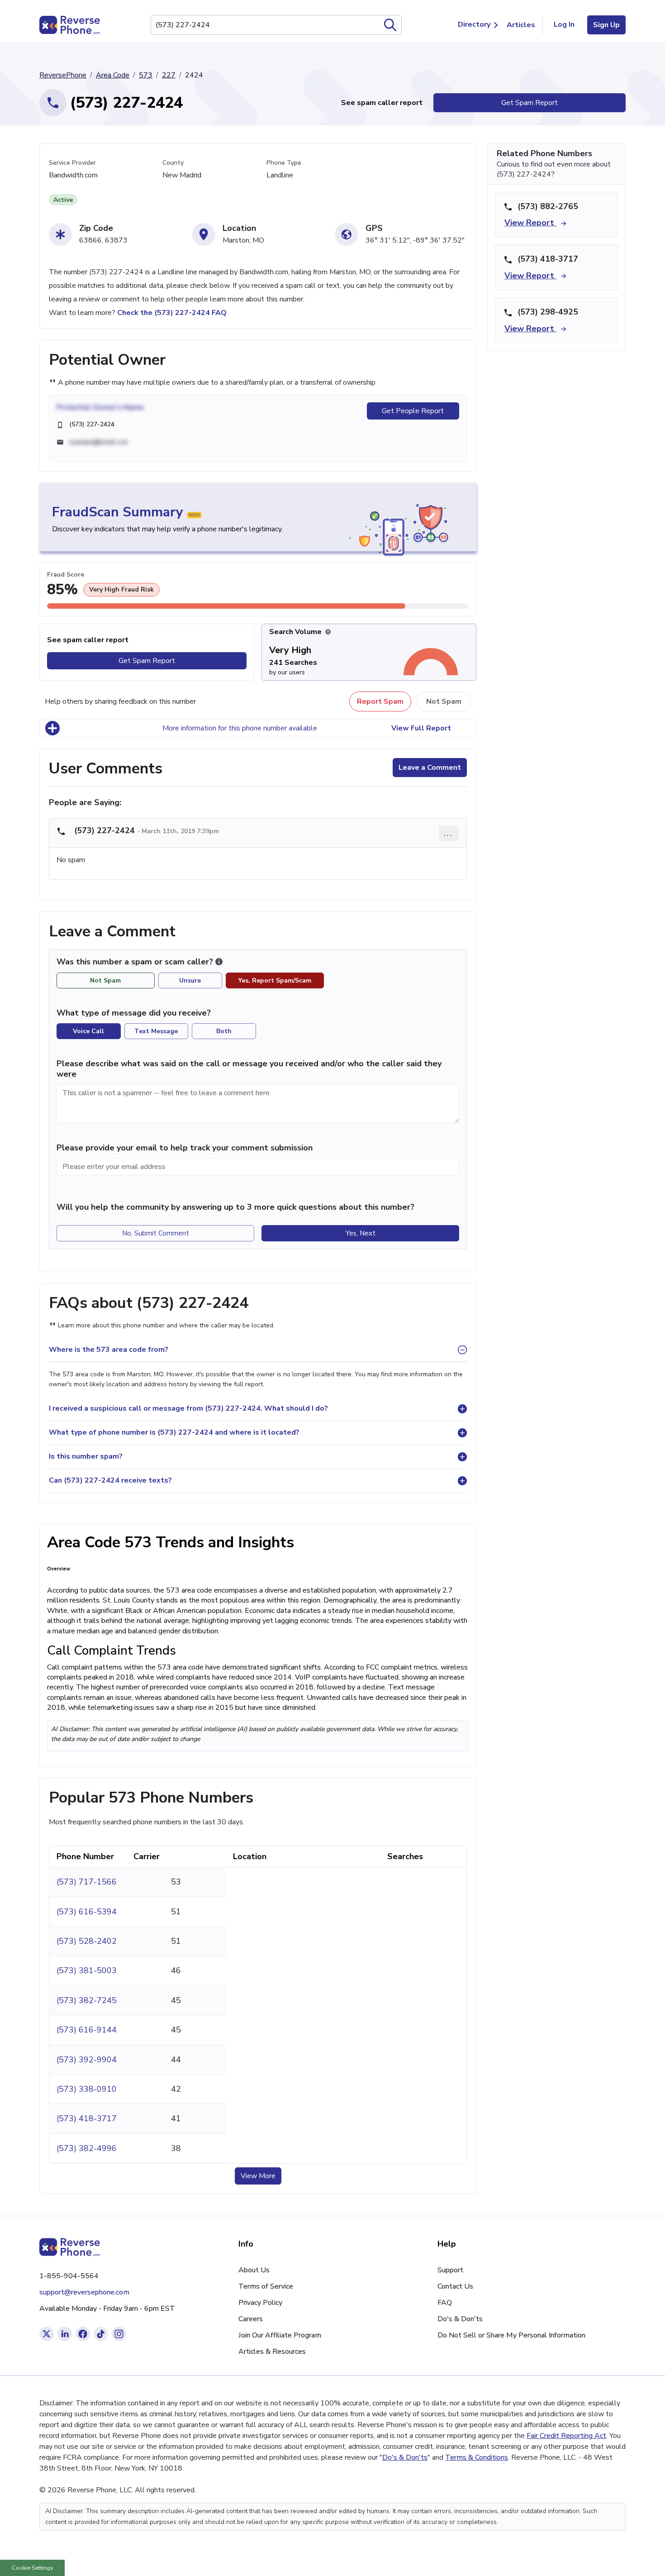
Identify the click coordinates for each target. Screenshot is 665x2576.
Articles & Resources (272, 2352)
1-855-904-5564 (69, 2276)
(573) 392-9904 (87, 2060)
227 (169, 75)
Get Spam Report (530, 103)
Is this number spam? (86, 1456)
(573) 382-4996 (87, 2148)
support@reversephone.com (84, 2292)
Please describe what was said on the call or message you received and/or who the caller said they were (249, 1069)
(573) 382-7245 (87, 2000)
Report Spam (380, 701)
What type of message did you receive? (134, 1013)
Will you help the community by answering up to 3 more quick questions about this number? (235, 1207)
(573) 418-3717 (87, 2118)
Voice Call (88, 1031)
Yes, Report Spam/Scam (275, 980)
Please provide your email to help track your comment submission (185, 1148)
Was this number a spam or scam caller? (136, 962)
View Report (530, 223)
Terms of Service (266, 2286)
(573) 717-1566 (87, 1882)
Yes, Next (361, 1233)
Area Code (113, 75)
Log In (564, 24)
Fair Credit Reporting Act (566, 2436)
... (449, 833)
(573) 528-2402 (87, 1941)
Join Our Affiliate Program (280, 2335)
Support (450, 2270)
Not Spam (444, 701)
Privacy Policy (260, 2303)
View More (258, 2176)
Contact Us (455, 2286)
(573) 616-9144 (87, 2030)
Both (224, 1031)
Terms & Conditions (477, 2457)
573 (146, 75)
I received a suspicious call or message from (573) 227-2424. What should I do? (188, 1408)
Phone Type (284, 163)
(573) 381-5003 (87, 1970)
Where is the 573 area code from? (109, 1350)
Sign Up (606, 25)
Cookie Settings (33, 2568)
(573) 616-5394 (87, 1912)
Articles (521, 25)
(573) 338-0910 (87, 2089)
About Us (254, 2270)
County (173, 163)
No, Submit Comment (156, 1233)
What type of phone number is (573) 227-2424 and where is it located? (174, 1432)
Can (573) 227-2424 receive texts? (110, 1480)
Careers (251, 2319)
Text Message (156, 1031)
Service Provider (72, 163)
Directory (474, 24)
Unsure (190, 980)
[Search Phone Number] (390, 25)
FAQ (445, 2303)
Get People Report (413, 411)
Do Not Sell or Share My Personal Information (511, 2335)
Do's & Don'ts (460, 2319)
